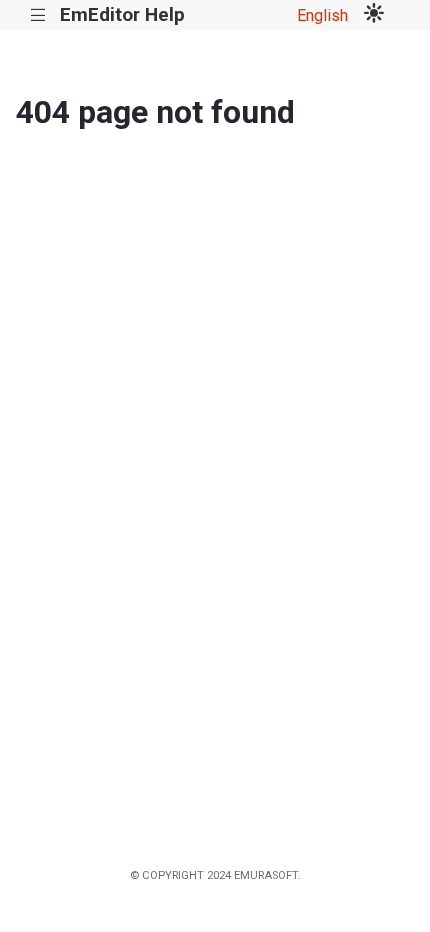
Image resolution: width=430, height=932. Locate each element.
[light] (374, 15)
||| (38, 15)
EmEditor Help (122, 14)
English (322, 15)
